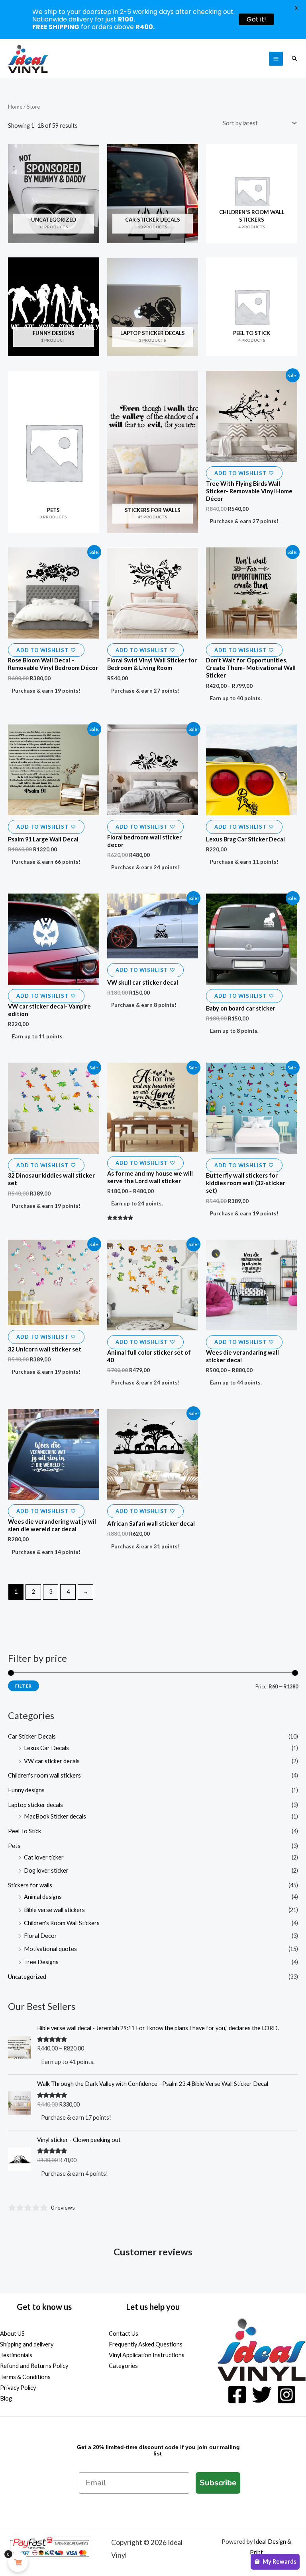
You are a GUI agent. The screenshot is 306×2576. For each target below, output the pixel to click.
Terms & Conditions (25, 2377)
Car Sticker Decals (32, 1736)
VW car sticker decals (52, 1761)
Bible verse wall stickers (54, 1910)
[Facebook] (237, 2395)
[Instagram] (286, 2395)
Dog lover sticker (46, 1870)
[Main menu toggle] (276, 59)
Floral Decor (40, 1936)
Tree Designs (41, 1962)
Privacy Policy (18, 2388)
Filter (24, 1686)
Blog (6, 2398)
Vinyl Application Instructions (147, 2355)
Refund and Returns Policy (34, 2366)
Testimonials (16, 2355)
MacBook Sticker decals (55, 1816)
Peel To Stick (25, 1831)
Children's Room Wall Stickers (62, 1923)
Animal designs (43, 1897)
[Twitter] (262, 2395)
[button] (294, 58)
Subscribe (218, 2483)
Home (15, 107)
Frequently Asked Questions (146, 2344)
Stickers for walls (30, 1885)
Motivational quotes (50, 1949)
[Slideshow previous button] (13, 2259)
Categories (123, 2366)
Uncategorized (27, 1977)
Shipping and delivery (27, 2344)
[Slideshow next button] (293, 2259)
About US (12, 2334)
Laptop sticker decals (35, 1805)
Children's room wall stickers (44, 1775)
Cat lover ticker (44, 1857)
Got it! (256, 19)
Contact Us (124, 2334)
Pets (14, 1846)
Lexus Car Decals (46, 1748)
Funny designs (26, 1790)
